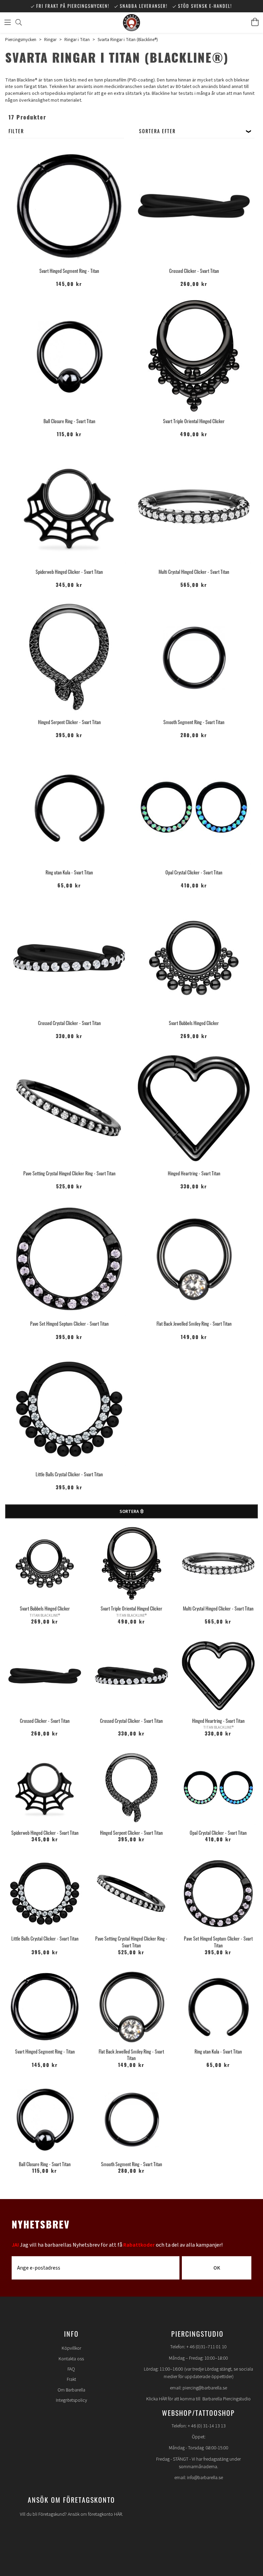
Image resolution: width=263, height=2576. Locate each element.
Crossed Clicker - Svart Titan (194, 271)
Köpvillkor (71, 2348)
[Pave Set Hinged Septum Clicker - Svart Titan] (69, 1259)
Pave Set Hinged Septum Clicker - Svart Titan (69, 1323)
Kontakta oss (71, 2359)
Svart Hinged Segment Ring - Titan (69, 271)
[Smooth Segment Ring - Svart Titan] (194, 657)
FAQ (71, 2369)
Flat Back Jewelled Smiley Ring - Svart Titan (194, 1323)
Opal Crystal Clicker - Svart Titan (194, 872)
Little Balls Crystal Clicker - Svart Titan (69, 1474)
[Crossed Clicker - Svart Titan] (194, 206)
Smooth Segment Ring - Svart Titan (194, 722)
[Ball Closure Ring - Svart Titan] (69, 356)
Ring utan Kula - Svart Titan (69, 872)
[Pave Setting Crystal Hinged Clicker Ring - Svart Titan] (69, 1108)
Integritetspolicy (71, 2400)
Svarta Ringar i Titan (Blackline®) (128, 40)
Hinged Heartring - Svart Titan (194, 1173)
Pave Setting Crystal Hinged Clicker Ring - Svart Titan (69, 1173)
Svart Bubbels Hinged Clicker (194, 1023)
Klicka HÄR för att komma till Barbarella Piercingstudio (198, 2399)
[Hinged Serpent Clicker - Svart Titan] (69, 657)
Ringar (50, 40)
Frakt (71, 2379)
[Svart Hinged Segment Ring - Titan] (69, 206)
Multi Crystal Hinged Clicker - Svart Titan (194, 572)
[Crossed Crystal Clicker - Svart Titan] (69, 958)
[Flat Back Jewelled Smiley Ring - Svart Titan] (194, 1259)
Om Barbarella (71, 2390)
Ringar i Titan (77, 40)
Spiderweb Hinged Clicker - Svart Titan (69, 572)
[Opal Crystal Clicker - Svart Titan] (194, 807)
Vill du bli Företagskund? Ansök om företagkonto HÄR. (71, 2514)
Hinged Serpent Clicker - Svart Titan (69, 722)
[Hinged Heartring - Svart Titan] (194, 1108)
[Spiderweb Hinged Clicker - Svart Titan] (69, 507)
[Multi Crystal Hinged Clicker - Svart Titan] (194, 507)
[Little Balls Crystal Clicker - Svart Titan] (69, 1409)
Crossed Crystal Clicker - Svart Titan (69, 1023)
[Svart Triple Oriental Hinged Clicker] (194, 356)
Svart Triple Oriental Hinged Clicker (194, 421)
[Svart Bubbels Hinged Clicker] (194, 958)
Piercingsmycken (21, 40)
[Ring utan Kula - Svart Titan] (69, 807)
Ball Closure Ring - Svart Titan (69, 421)
